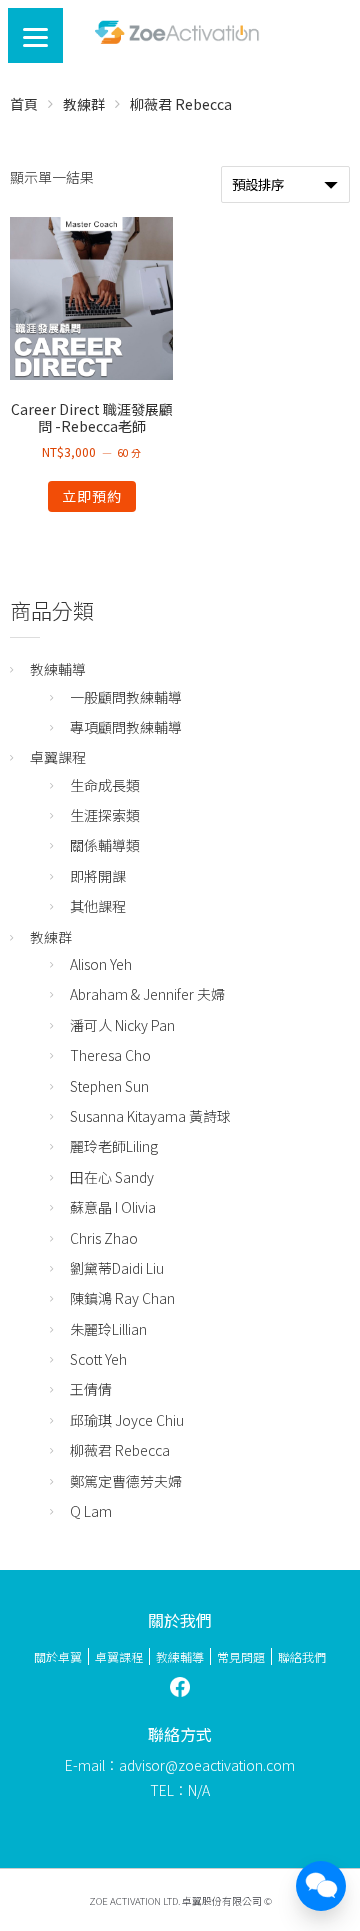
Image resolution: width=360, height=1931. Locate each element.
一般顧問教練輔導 (126, 697)
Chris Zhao (104, 1238)
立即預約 (92, 496)
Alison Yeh (101, 964)
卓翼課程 (58, 757)
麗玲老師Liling (114, 1146)
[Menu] (35, 35)
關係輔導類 (105, 845)
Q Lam (91, 1511)
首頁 (24, 104)
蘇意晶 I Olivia (113, 1207)
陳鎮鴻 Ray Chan (122, 1298)
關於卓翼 (58, 1656)
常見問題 (241, 1656)
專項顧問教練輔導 (126, 727)
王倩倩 (91, 1389)
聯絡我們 (302, 1656)
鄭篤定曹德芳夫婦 (126, 1481)
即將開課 (98, 876)
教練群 (84, 104)
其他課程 (98, 906)
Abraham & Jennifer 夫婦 (147, 994)
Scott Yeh (98, 1359)
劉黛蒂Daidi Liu (117, 1268)
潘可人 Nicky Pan (122, 1025)
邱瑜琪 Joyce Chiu (127, 1420)
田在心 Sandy (112, 1177)
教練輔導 (58, 669)
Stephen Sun (109, 1086)
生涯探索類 (105, 815)
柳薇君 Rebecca (120, 1450)
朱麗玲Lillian (108, 1329)
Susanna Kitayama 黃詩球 (150, 1116)
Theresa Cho (110, 1055)
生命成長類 (105, 785)
